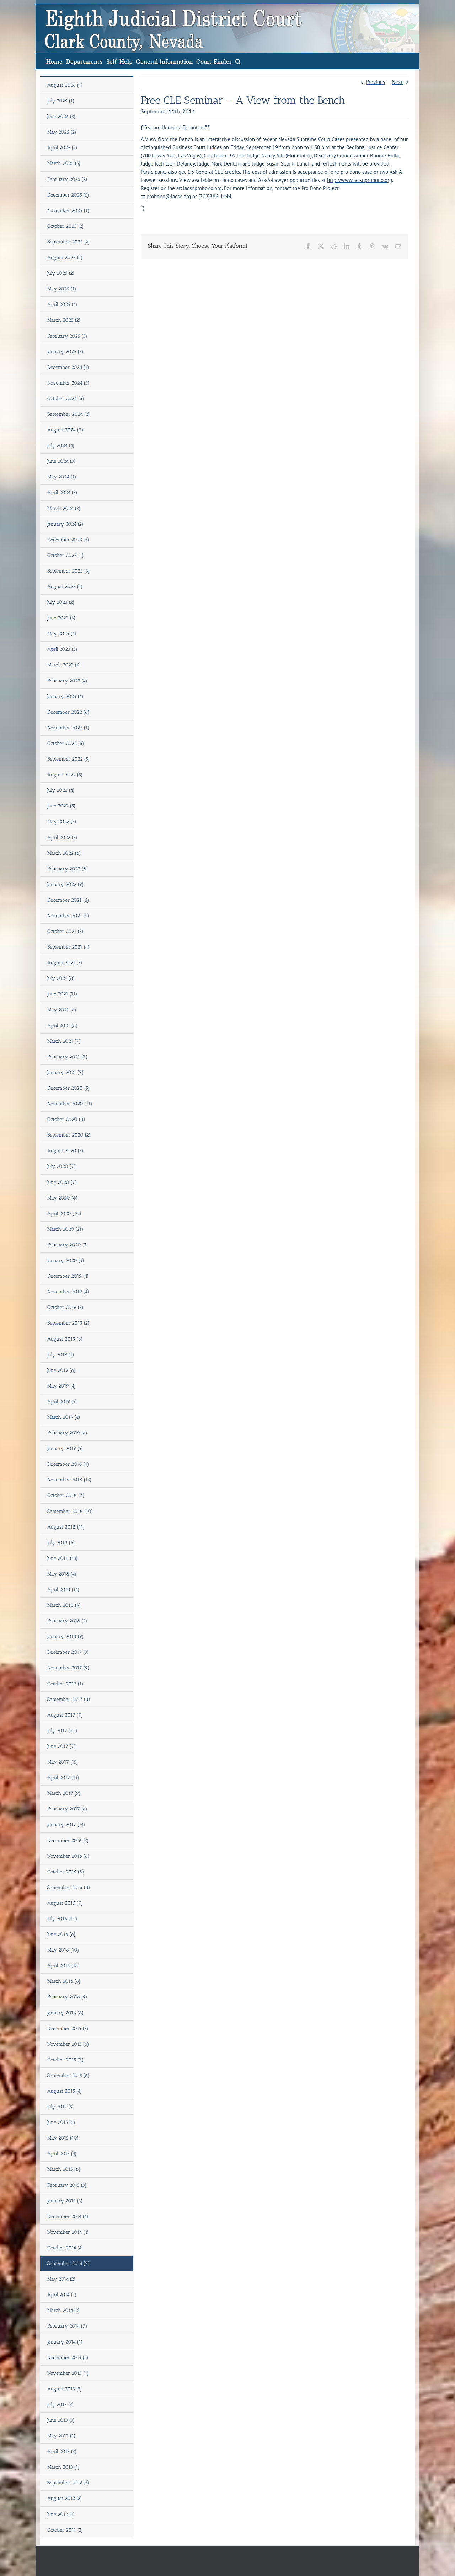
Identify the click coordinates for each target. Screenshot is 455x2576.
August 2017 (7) (65, 1715)
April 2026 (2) (62, 148)
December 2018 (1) (68, 1464)
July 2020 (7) (62, 1166)
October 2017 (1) (65, 1684)
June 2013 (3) (61, 2420)
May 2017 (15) (63, 1762)
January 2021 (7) (66, 1072)
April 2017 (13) (63, 1778)
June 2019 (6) (61, 1370)
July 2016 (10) (62, 1919)
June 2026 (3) (61, 116)
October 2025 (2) (66, 226)
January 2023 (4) (65, 696)
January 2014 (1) (65, 2342)
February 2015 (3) (67, 2185)
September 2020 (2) (69, 1135)
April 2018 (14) (63, 1590)
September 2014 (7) (69, 2263)
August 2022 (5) (65, 775)
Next (397, 82)
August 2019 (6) (65, 1339)
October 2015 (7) (66, 2060)
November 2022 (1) (68, 728)
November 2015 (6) (68, 2044)
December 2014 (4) (68, 2217)
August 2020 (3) (65, 1151)
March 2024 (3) (64, 508)
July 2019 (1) (61, 1355)
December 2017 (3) (68, 1652)
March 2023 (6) (64, 665)
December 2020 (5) (69, 1088)
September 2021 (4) (68, 947)
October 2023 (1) (66, 555)
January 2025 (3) (65, 352)
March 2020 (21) (65, 1229)
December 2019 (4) (68, 1276)
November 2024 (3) (68, 383)
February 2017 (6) (67, 1809)
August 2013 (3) (65, 2389)
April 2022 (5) (62, 838)
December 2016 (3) (68, 1840)
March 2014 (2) (64, 2310)
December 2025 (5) (68, 195)
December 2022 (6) (68, 712)
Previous (376, 82)
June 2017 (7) (62, 1746)
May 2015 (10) (63, 2138)
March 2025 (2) (64, 320)
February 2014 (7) (67, 2326)
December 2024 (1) (68, 367)
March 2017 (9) (64, 1793)
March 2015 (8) (64, 2169)
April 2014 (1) (62, 2295)
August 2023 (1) (65, 587)
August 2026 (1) (65, 85)
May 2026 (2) (62, 132)
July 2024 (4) (61, 446)
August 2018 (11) (66, 1527)
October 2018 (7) (66, 1495)
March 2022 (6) (64, 853)
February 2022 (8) (68, 869)
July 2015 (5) (61, 2107)
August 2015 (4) (65, 2091)
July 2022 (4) (61, 790)
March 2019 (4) (64, 1417)
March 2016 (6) (64, 1981)
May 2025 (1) (62, 289)
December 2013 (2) (68, 2358)
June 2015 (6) (61, 2122)
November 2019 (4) (68, 1292)
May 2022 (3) (62, 822)
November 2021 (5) (68, 916)
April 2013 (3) (62, 2451)
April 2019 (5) (62, 1402)
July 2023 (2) (61, 602)
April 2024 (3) (62, 492)
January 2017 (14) (66, 1824)
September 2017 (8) (69, 1699)
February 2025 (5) (67, 336)
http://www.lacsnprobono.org (360, 180)
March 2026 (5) (64, 163)
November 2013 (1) (68, 2373)
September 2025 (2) (69, 242)
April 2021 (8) (63, 1026)
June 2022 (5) (61, 806)
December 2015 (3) (68, 2028)
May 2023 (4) (62, 634)
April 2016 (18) (64, 1966)
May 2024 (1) (62, 477)
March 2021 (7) (64, 1041)
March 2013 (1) (64, 2467)
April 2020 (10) (64, 1214)
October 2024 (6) (66, 399)
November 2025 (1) (68, 211)
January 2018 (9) (66, 1636)
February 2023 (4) (67, 681)
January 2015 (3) (65, 2201)
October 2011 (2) (65, 2530)
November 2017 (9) (68, 1668)
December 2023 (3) (68, 540)
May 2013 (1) (61, 2436)
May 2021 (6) (62, 1010)
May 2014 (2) (61, 2279)
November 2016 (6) (68, 1856)
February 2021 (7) (68, 1057)
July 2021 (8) (61, 978)
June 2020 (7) (62, 1182)
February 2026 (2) (67, 179)
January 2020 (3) (66, 1260)
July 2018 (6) (61, 1543)
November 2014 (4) (68, 2232)
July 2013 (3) (61, 2405)
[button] (238, 61)
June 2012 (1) (61, 2514)
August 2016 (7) (65, 1903)
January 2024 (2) (65, 524)
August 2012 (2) (65, 2498)
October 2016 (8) (66, 1872)
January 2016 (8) (66, 2013)
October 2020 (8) (66, 1119)
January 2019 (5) (65, 1448)
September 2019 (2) (68, 1323)
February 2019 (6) (67, 1433)
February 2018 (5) (67, 1621)
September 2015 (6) (68, 2075)
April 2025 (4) (62, 304)
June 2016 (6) (61, 1934)
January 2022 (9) (66, 884)
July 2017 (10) (62, 1731)
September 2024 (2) (69, 414)
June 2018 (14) (63, 1558)
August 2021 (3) (65, 963)
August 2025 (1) (65, 257)
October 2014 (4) (65, 2248)
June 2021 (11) (62, 994)
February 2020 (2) (68, 1245)
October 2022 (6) (66, 743)
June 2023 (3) (61, 618)
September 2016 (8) (69, 1887)
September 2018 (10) (70, 1511)
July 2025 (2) (61, 273)
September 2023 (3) (69, 571)
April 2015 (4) (62, 2154)
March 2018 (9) (64, 1605)
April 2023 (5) (62, 649)
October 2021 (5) (65, 931)
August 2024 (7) (65, 430)
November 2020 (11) (70, 1104)
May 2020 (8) (63, 1198)
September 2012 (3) (68, 2483)
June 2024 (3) (61, 461)
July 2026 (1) (61, 101)
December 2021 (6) (68, 900)
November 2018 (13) (69, 1480)
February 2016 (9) (67, 1997)
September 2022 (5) (69, 759)
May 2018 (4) (62, 1574)
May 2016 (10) (63, 1950)
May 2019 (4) (62, 1386)
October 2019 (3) (65, 1307)
